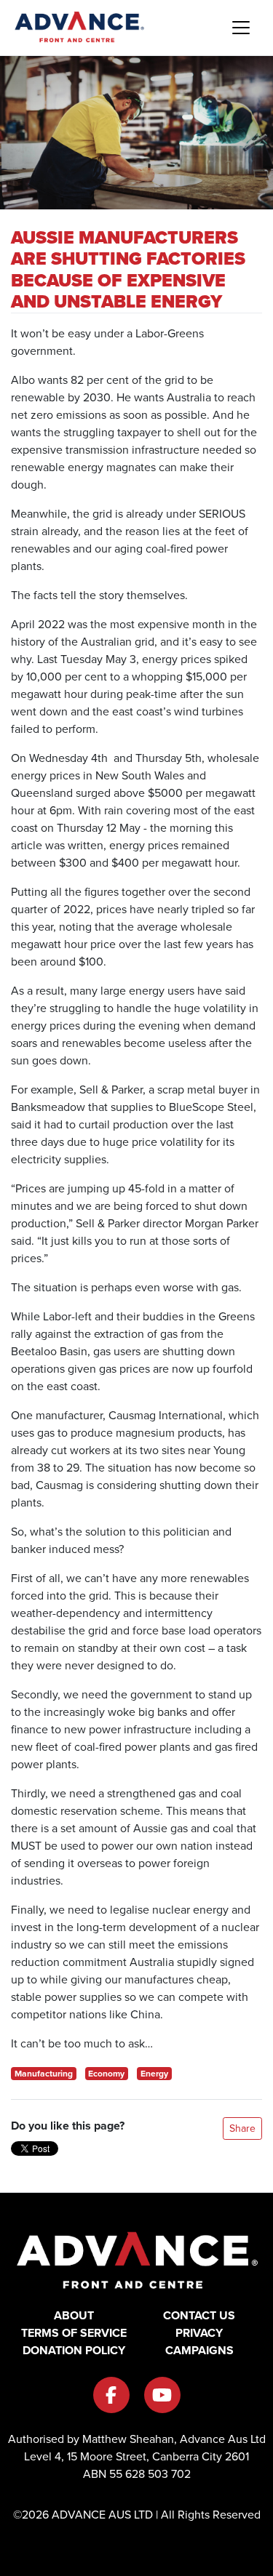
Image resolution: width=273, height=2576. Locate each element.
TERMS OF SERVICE (74, 2333)
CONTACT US (199, 2315)
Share (242, 2128)
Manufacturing (44, 2074)
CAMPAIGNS (199, 2350)
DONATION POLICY (74, 2350)
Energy (154, 2074)
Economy (106, 2074)
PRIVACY (199, 2333)
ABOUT (74, 2315)
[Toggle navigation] (241, 28)
